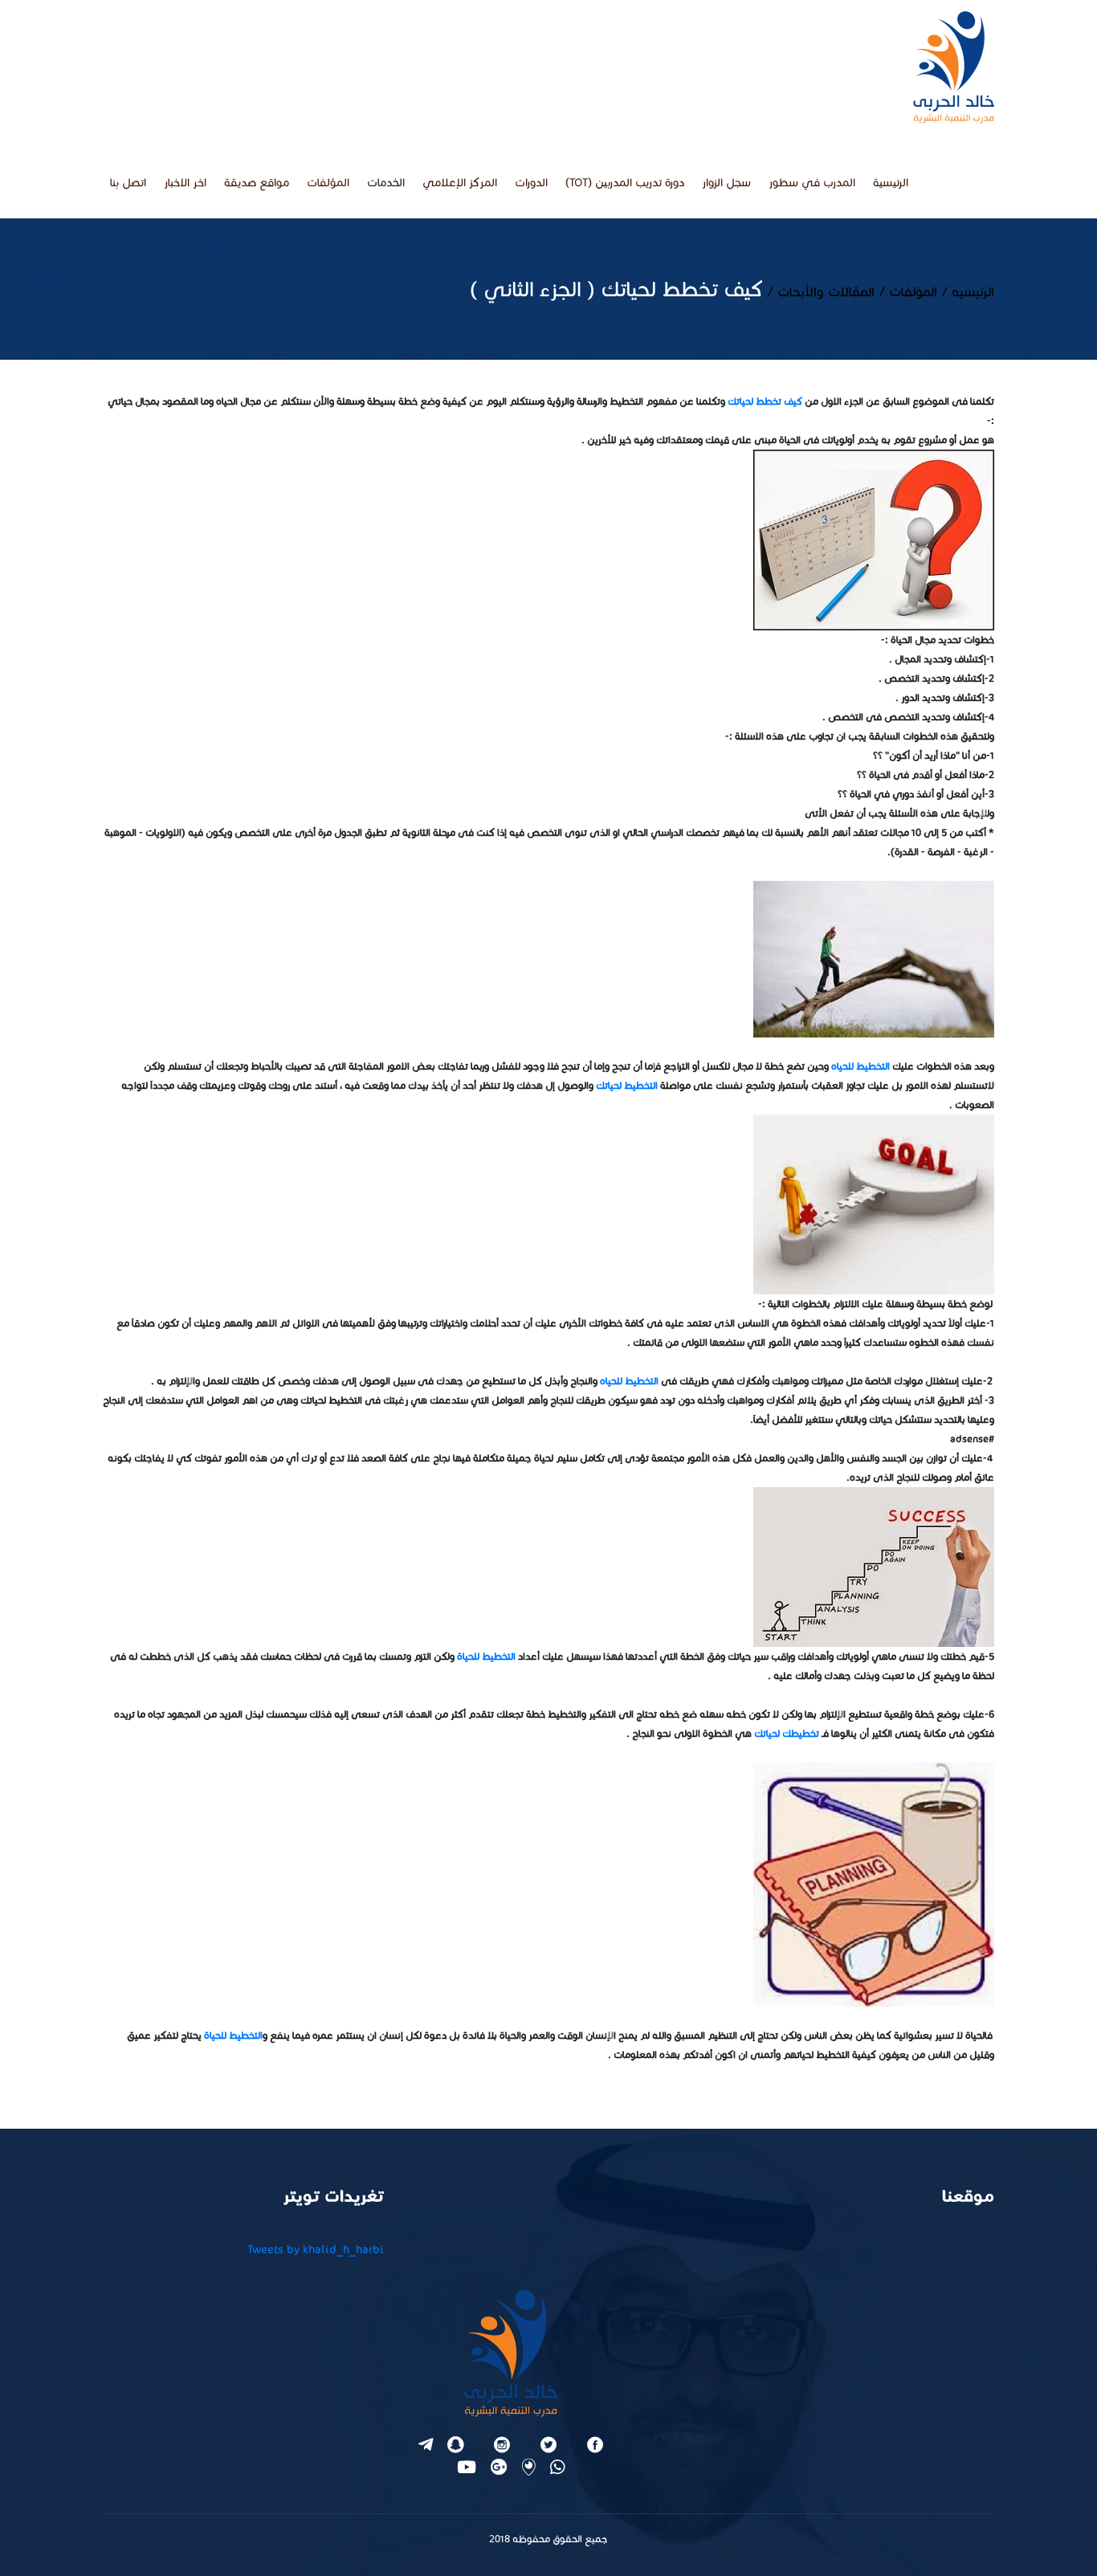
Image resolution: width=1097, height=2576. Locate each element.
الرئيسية (891, 183)
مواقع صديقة (257, 183)
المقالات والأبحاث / (819, 292)
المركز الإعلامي (460, 183)
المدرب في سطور (812, 183)
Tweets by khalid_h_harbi (316, 2250)
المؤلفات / (906, 292)
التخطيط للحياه (860, 1066)
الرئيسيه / (966, 292)
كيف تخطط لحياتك (765, 401)
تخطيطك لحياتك (787, 1733)
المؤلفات (328, 183)
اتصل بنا (128, 183)
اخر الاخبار (185, 183)
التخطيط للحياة (486, 1656)
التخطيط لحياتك (627, 1085)
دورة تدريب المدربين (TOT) (625, 183)
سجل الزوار (726, 183)
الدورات (531, 183)
